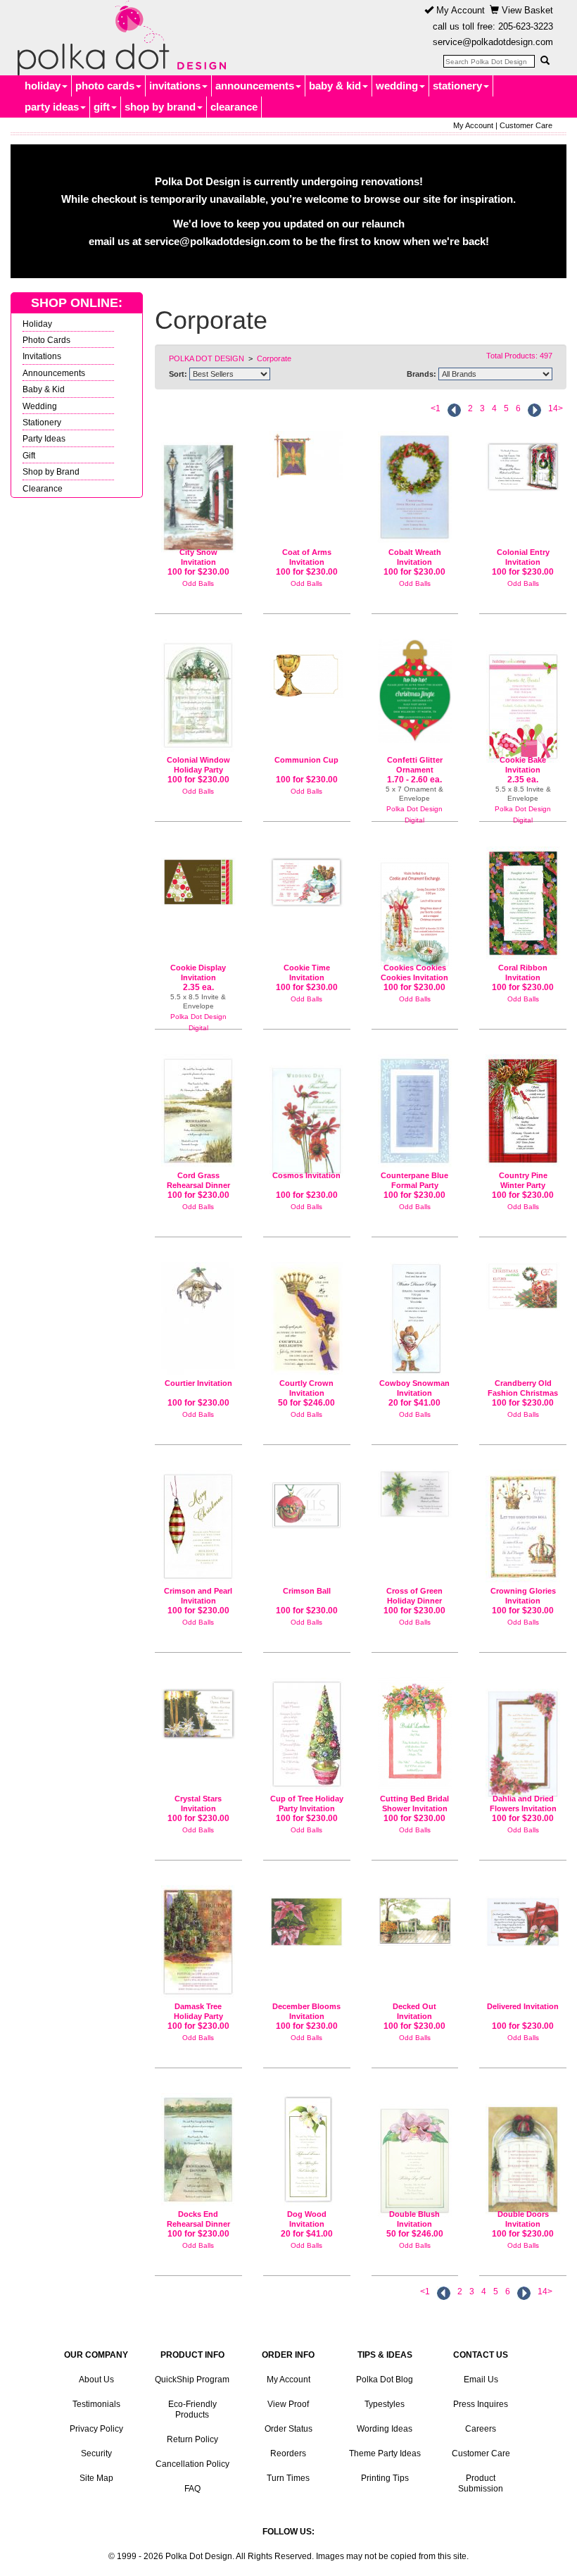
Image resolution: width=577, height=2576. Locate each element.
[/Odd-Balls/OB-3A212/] (198, 1111)
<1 (436, 408)
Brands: (421, 374)
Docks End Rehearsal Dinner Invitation (198, 2224)
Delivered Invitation (523, 2006)
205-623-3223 (526, 26)
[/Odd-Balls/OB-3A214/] (415, 1734)
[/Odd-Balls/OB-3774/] (307, 455)
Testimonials (96, 2404)
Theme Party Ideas (385, 2453)
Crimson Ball (307, 1591)
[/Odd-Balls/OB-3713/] (307, 1115)
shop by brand (160, 107)
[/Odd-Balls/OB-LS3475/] (307, 1319)
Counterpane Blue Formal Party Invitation (414, 1185)
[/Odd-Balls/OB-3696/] (523, 1738)
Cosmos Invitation (306, 1175)
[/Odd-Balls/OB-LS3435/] (415, 2155)
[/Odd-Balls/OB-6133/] (415, 1319)
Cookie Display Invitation (198, 973)
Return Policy (192, 2439)
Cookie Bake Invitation (523, 765)
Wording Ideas (385, 2429)
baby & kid (335, 86)
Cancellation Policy (192, 2464)
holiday (43, 86)
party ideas (52, 107)
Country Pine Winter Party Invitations (523, 1185)
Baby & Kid (44, 389)
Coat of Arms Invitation (307, 557)
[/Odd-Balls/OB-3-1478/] (523, 1916)
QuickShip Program (192, 2380)
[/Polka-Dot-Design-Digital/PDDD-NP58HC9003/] (198, 876)
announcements (255, 86)
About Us (96, 2380)
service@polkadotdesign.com (493, 42)
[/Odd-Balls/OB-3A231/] (198, 2150)
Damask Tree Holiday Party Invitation (198, 2016)
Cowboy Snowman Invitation (414, 1388)
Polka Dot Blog (385, 2380)
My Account (459, 10)
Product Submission (481, 2483)
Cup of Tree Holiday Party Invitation (307, 1803)
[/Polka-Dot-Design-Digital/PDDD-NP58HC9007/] (523, 701)
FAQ (192, 2489)
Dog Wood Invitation (307, 2219)
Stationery (42, 422)
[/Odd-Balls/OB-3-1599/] (307, 877)
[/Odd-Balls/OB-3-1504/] (523, 2153)
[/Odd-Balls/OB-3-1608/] (307, 1734)
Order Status (288, 2429)
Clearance (43, 488)
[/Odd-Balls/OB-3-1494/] (415, 909)
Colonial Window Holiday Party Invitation (198, 769)
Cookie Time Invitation (307, 973)
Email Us (481, 2380)
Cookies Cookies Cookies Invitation (414, 973)
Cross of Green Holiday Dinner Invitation (414, 1600)
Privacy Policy (96, 2429)
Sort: (178, 374)
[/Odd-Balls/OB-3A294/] (307, 668)
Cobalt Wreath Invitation (415, 557)
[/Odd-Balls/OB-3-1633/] (523, 903)
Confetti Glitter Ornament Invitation (415, 769)
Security (96, 2453)
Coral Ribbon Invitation (523, 973)
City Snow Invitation (198, 557)
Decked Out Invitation (414, 2011)
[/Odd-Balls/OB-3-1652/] (523, 1111)
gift (102, 107)
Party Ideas (44, 438)
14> (556, 408)
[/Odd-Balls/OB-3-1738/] (523, 1286)
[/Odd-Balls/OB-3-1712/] (415, 1494)
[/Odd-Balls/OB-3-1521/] (198, 1942)
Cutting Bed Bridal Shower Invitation (414, 1803)
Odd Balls (198, 583)
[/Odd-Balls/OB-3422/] (415, 1111)
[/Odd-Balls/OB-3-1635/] (198, 1526)
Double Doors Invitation (523, 2219)
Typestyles (385, 2404)
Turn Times (288, 2478)
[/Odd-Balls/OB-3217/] (415, 1915)
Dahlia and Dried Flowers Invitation (523, 1803)
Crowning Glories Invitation (523, 1596)
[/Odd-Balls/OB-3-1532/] (198, 695)
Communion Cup (306, 760)
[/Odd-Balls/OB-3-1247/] (307, 1500)
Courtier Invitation (198, 1383)
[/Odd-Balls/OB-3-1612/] (523, 461)
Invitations (42, 356)
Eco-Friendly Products (192, 2409)
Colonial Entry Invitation (523, 557)
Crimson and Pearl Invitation (198, 1596)
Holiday (37, 324)
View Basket (526, 10)
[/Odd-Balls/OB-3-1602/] (198, 1708)
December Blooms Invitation (306, 2011)
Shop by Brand (51, 471)
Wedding (40, 406)
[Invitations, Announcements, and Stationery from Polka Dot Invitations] (118, 38)
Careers (481, 2429)
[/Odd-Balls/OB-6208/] (307, 2150)
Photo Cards (46, 340)
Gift (29, 455)
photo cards (105, 86)
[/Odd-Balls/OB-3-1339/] (198, 492)
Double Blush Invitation (414, 2219)
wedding (397, 86)
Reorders (288, 2453)
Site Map (96, 2478)
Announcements (54, 373)
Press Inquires (481, 2404)
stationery (457, 86)
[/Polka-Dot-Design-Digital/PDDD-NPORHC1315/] (415, 691)
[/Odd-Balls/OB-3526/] (198, 1319)
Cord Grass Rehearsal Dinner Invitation (198, 1185)
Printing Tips (385, 2478)
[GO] (545, 61)
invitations (175, 86)
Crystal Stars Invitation (198, 1803)
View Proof (288, 2404)
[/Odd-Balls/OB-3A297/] (523, 1526)
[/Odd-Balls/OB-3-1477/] (307, 1916)
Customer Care (526, 125)
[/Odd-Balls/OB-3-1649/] (415, 487)
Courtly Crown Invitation (306, 1388)
